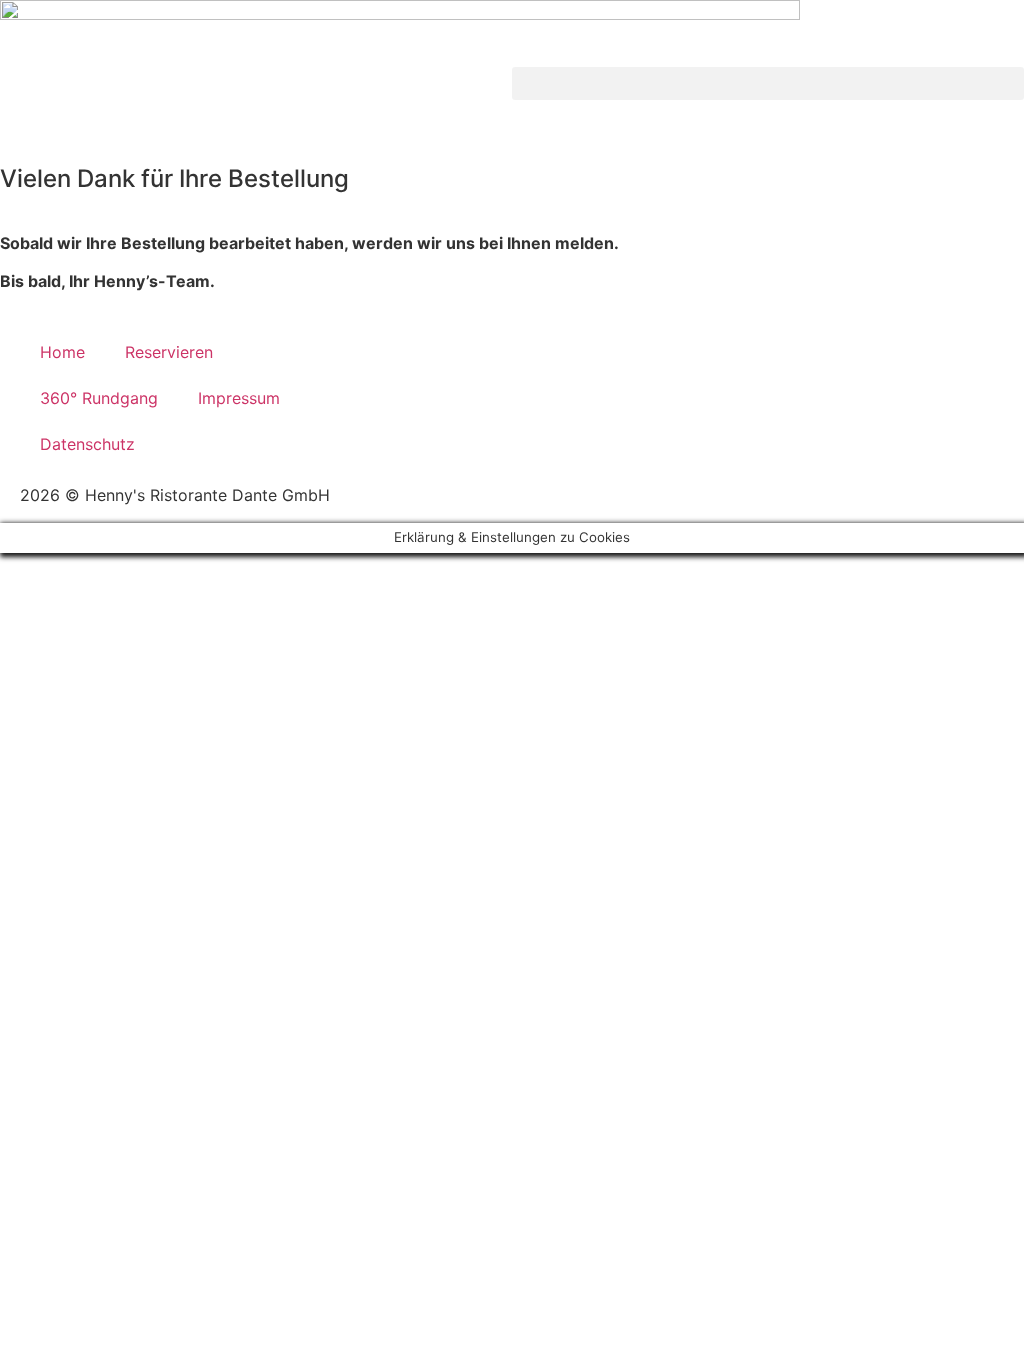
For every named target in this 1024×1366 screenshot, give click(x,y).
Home (62, 352)
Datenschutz (87, 444)
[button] (768, 83)
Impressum (239, 398)
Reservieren (169, 352)
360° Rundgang (99, 398)
